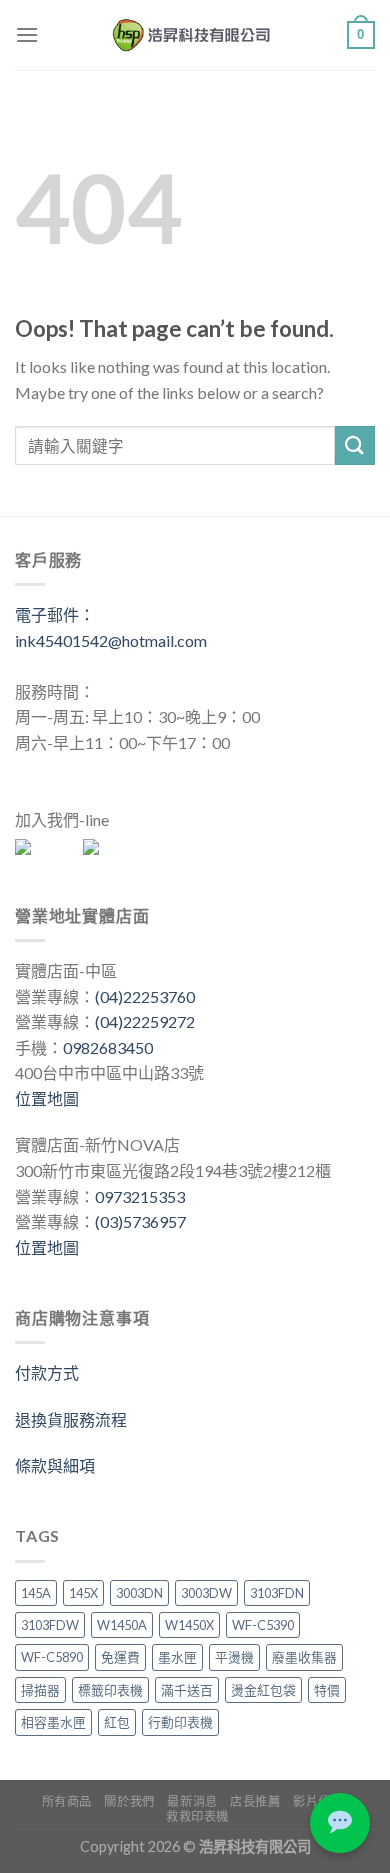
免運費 (120, 1657)
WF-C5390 (263, 1625)
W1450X (189, 1625)
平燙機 (234, 1657)
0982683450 (108, 1047)
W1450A (122, 1625)
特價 (327, 1690)
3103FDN (277, 1593)
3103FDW (50, 1625)
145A (36, 1593)
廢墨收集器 (304, 1657)
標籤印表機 (110, 1690)
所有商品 (67, 1801)
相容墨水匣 (53, 1722)
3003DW (206, 1593)
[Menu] (27, 34)
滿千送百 (187, 1690)
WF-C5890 (52, 1657)
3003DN (139, 1593)
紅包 (117, 1722)
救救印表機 (197, 1816)
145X (83, 1593)
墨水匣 (177, 1657)
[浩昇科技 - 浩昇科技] (193, 35)
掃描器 (40, 1690)
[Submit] (355, 445)
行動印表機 (180, 1722)
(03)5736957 (140, 1221)
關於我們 (129, 1801)
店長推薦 (255, 1801)
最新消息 (192, 1801)
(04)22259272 (145, 1021)
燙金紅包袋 (263, 1690)
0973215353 (140, 1196)
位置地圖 (47, 1098)
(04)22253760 (145, 996)
